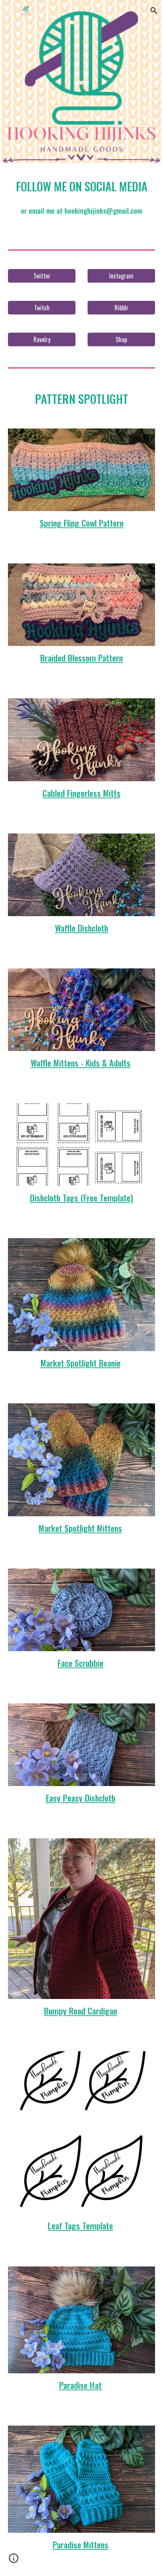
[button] (9, 10)
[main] (82, 186)
